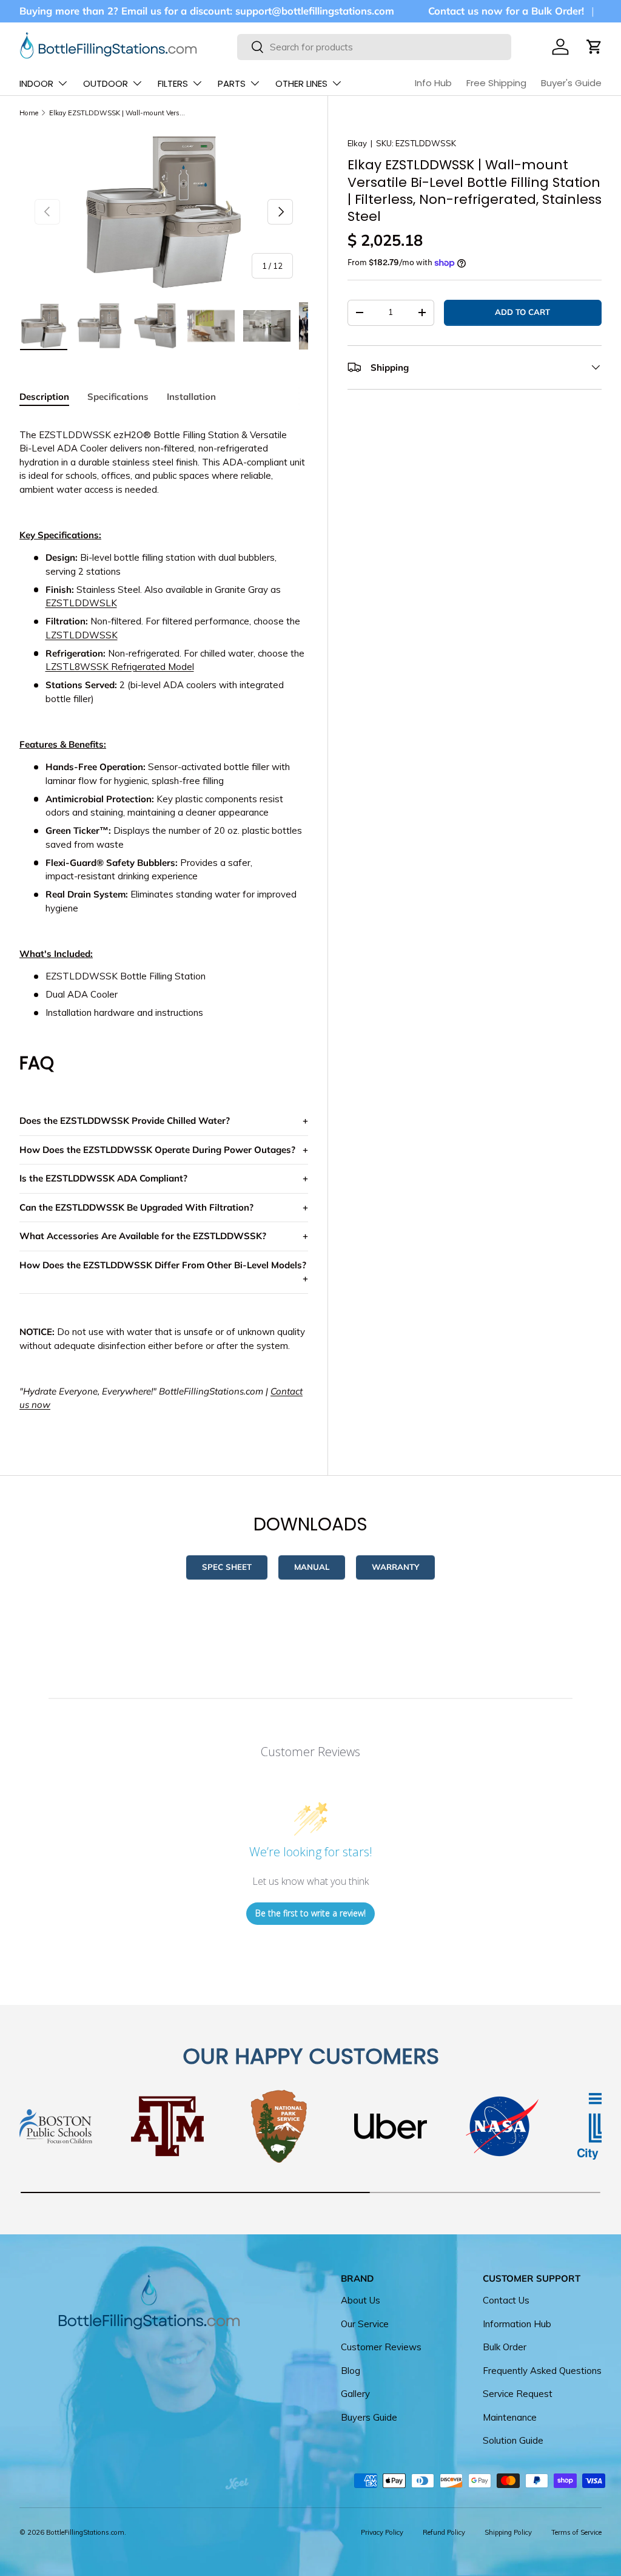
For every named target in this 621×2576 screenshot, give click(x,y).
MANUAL (312, 1567)
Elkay (357, 143)
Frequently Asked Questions (542, 2371)
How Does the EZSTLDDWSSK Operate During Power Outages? (157, 1150)
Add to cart (522, 312)
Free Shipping (496, 83)
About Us (361, 2300)
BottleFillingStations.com (85, 2532)
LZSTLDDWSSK (82, 635)
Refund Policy (444, 2532)
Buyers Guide (369, 2417)
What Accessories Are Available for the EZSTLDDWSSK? (143, 1236)
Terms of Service (576, 2532)
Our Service (365, 2324)
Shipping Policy (508, 2532)
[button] (594, 47)
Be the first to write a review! (310, 1913)
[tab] (44, 397)
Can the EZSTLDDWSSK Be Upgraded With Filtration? (136, 1207)
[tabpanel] (164, 920)
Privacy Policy (382, 2532)
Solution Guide (513, 2440)
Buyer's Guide (571, 83)
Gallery (355, 2394)
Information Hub (517, 2324)
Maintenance (510, 2417)
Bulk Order (505, 2347)
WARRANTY (395, 1567)
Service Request (518, 2394)
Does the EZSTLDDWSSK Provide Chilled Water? (125, 1121)
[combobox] (374, 47)
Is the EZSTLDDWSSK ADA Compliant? (103, 1178)
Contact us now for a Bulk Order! (506, 11)
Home (29, 113)
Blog (351, 2371)
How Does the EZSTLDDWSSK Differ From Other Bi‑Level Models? (163, 1265)
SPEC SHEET (227, 1567)
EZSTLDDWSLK (81, 603)
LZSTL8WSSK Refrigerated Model (120, 667)
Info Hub (433, 83)
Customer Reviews (381, 2347)
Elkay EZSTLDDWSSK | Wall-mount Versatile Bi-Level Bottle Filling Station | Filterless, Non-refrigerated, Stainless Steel (117, 113)
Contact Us (506, 2300)
